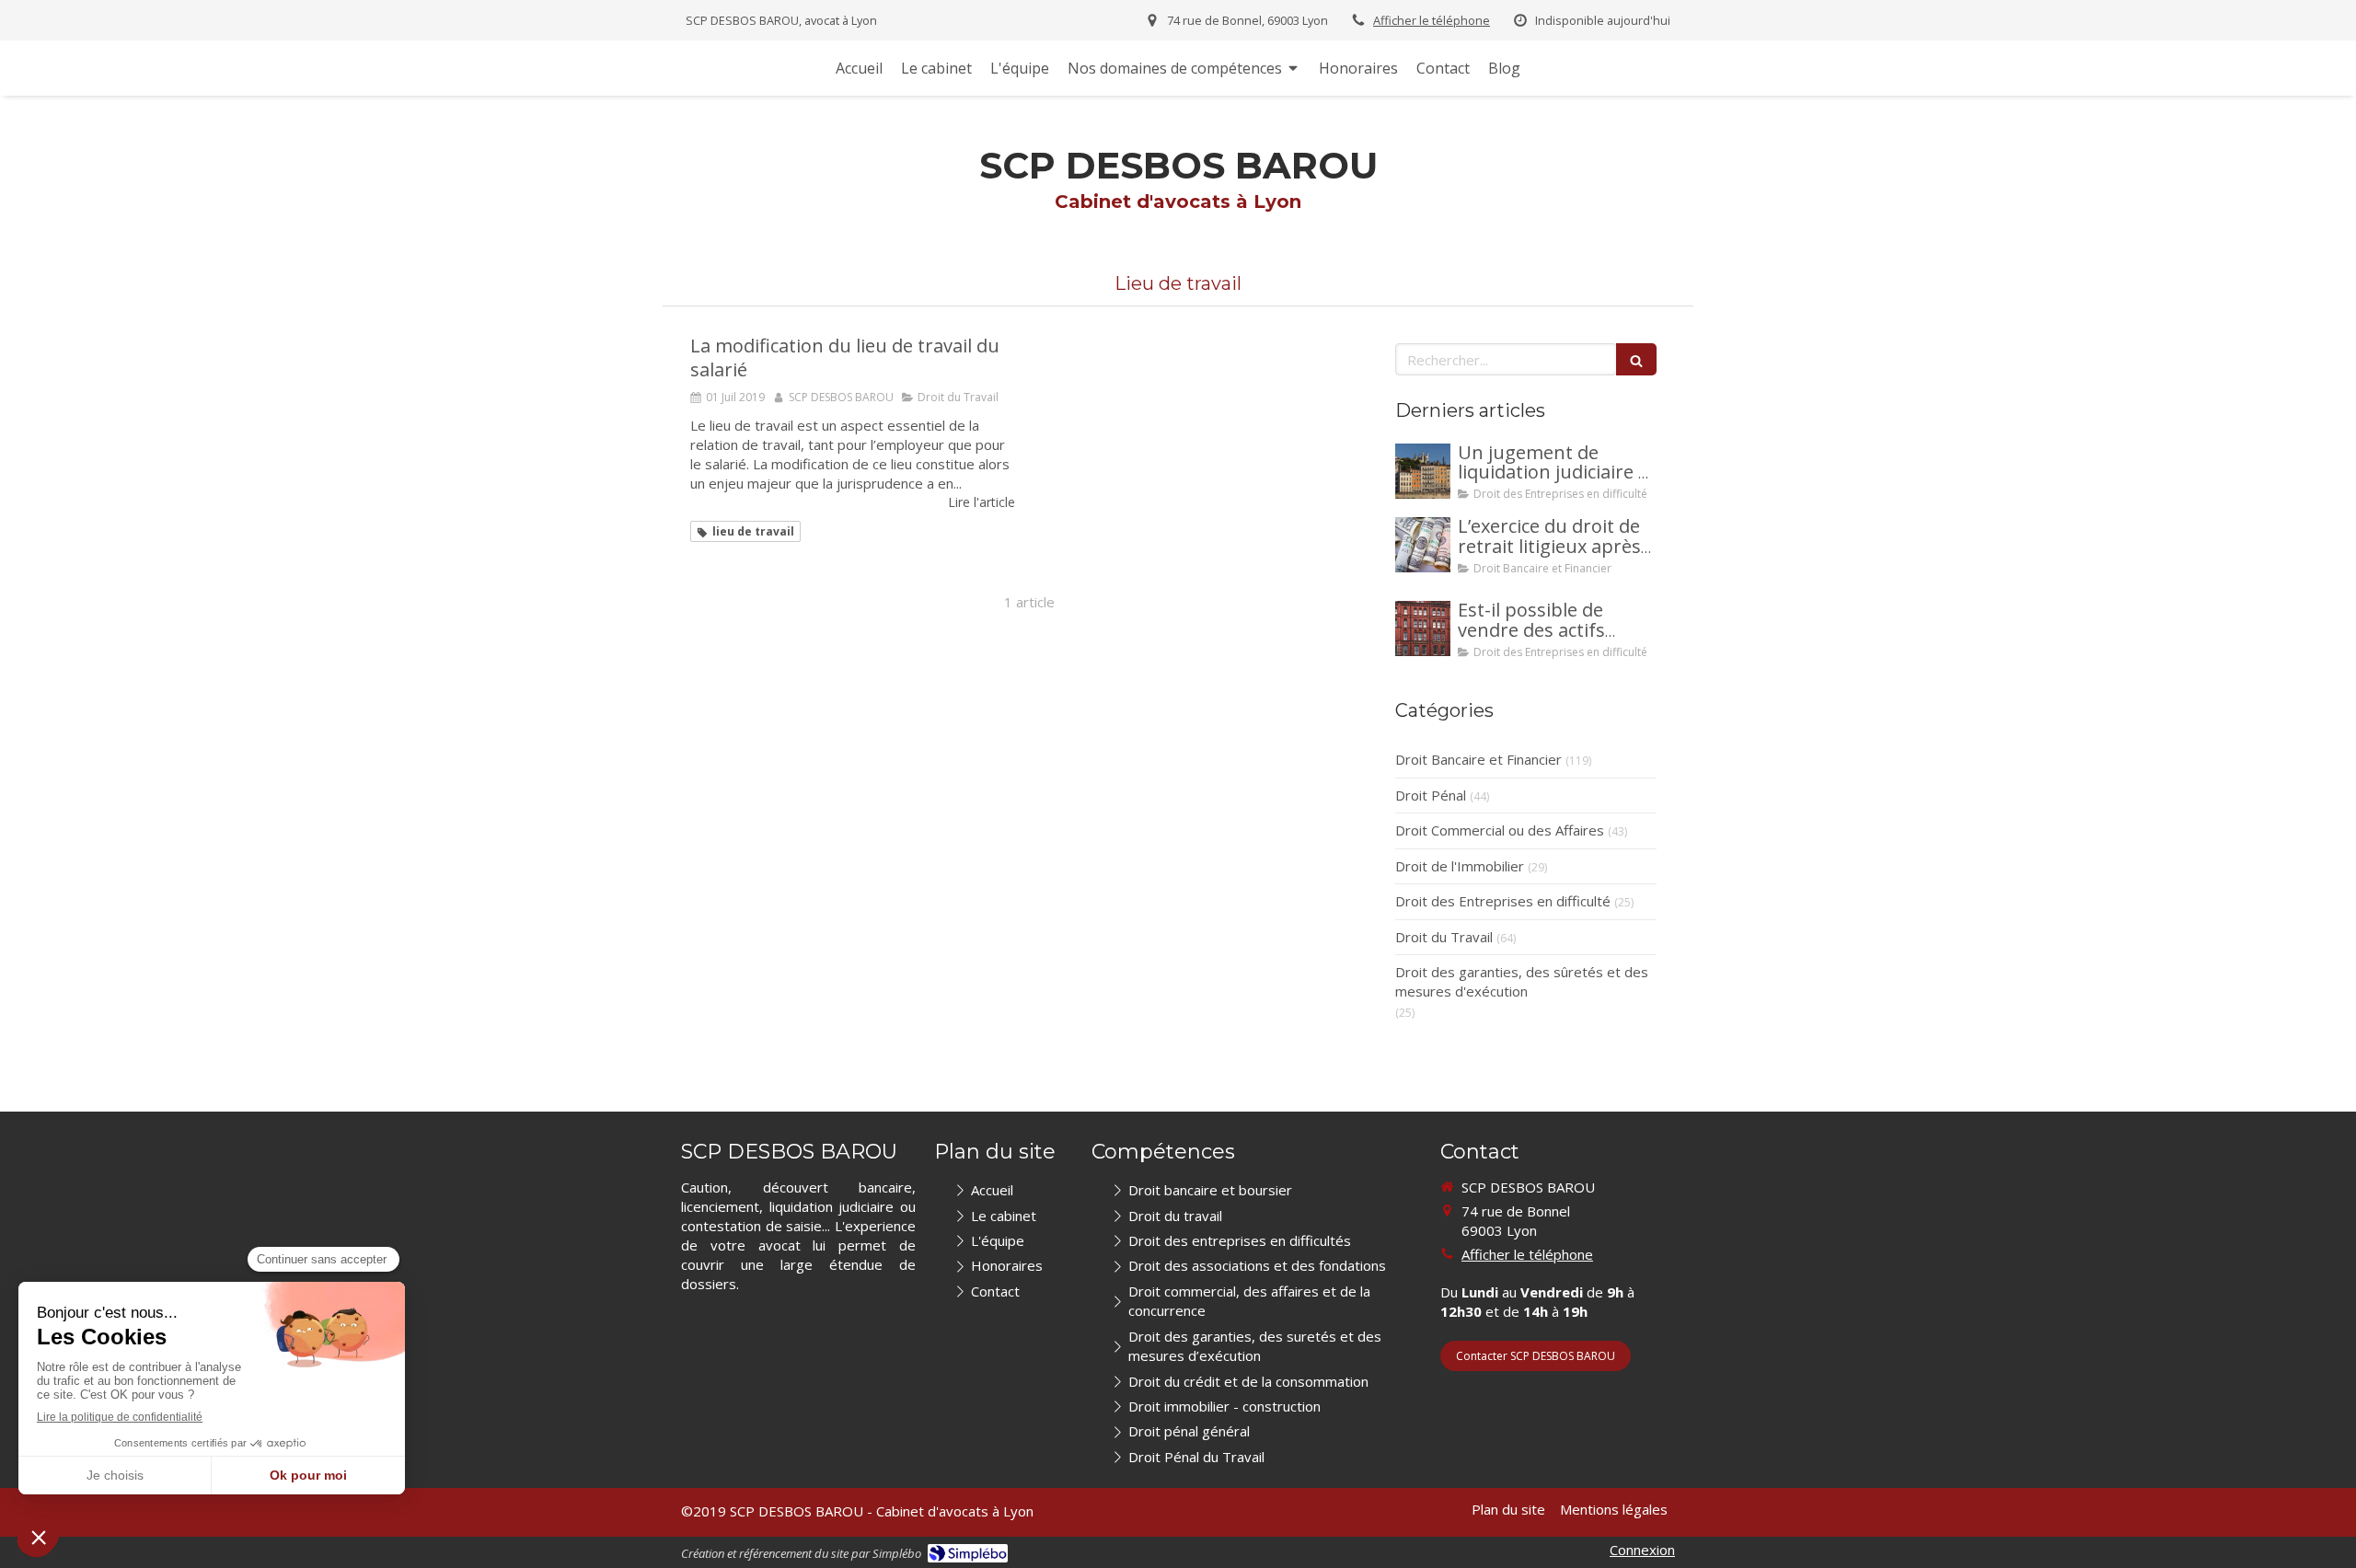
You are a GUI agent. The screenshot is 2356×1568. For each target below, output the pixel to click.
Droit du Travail (1444, 937)
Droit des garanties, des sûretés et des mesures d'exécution (1522, 981)
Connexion (1642, 1550)
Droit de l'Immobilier (1460, 866)
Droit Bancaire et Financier (1478, 759)
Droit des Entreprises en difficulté (1503, 901)
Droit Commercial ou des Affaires (1500, 830)
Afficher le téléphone (1432, 20)
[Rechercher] (1636, 359)
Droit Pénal (1431, 795)
